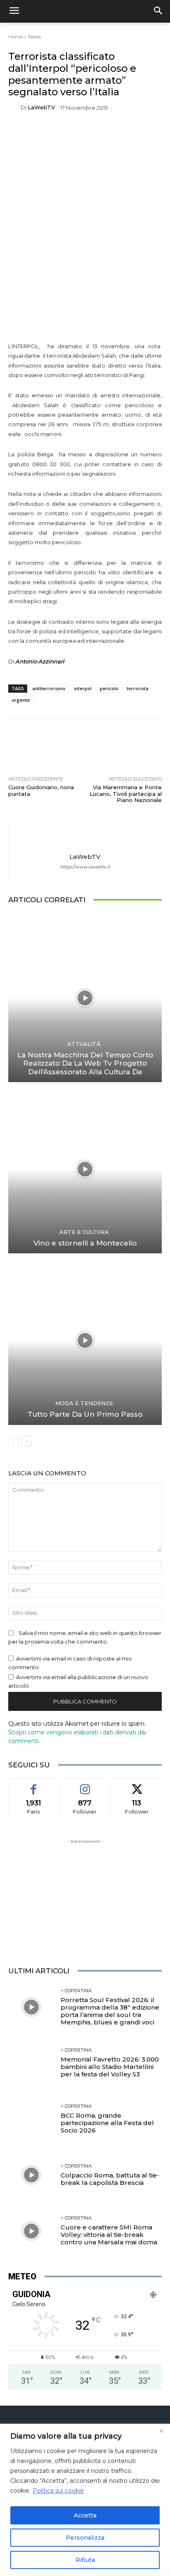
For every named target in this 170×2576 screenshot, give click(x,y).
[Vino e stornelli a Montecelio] (85, 1169)
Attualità (84, 1044)
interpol (83, 688)
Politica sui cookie (58, 2491)
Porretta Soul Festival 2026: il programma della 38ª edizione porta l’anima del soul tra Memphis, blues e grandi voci (110, 2011)
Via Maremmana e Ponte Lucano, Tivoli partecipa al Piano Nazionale (126, 794)
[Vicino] (161, 2431)
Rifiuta (85, 2560)
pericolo (109, 688)
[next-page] (27, 1441)
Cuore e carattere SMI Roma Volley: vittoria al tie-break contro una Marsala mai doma (109, 2235)
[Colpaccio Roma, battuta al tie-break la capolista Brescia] (31, 2175)
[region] (85, 2500)
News (34, 37)
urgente (21, 700)
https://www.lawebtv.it (85, 867)
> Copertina (76, 1991)
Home (15, 37)
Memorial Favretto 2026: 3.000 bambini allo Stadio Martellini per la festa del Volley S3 (110, 2067)
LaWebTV (41, 107)
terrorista (138, 688)
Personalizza (85, 2538)
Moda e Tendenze (84, 1403)
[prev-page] (13, 1441)
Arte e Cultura (84, 1232)
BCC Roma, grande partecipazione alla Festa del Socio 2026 (107, 2123)
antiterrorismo (49, 688)
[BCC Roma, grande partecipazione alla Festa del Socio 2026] (31, 2119)
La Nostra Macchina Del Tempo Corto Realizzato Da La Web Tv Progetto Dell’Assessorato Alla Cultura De (85, 1063)
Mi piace (33, 1785)
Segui (85, 1785)
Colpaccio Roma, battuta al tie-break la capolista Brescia (110, 2179)
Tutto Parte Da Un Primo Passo (85, 1414)
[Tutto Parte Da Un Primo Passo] (85, 1340)
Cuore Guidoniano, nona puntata (41, 790)
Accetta (85, 2515)
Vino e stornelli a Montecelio (85, 1243)
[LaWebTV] (14, 107)
